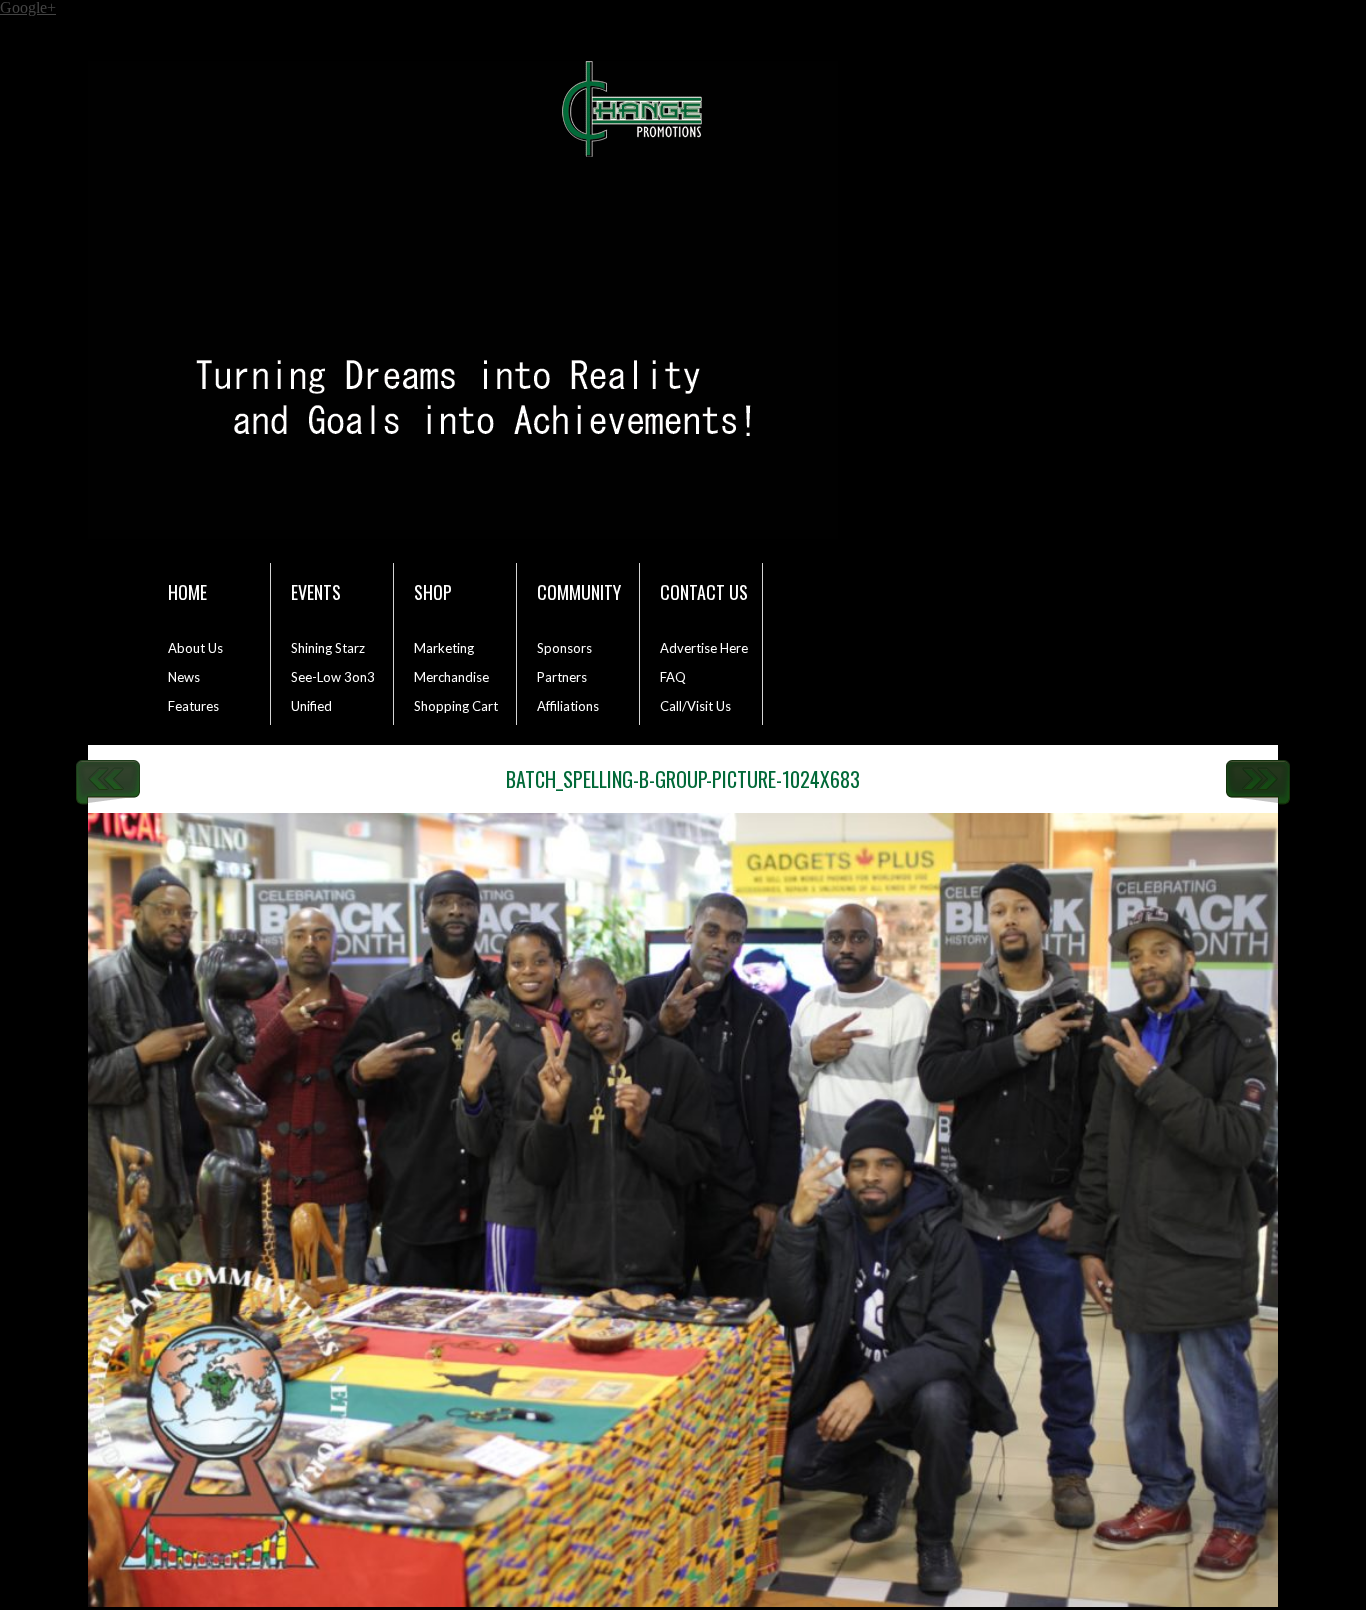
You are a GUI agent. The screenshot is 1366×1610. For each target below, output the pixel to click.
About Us (195, 648)
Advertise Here (704, 648)
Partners (562, 677)
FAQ (673, 677)
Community (579, 592)
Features (193, 706)
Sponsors (564, 648)
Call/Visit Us (695, 706)
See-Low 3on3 (333, 677)
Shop (433, 592)
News (184, 677)
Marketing (444, 648)
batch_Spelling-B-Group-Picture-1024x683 (683, 779)
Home (187, 592)
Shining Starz (328, 648)
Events (316, 592)
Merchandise (451, 677)
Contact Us (704, 592)
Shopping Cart (456, 706)
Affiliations (568, 706)
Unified (311, 706)
